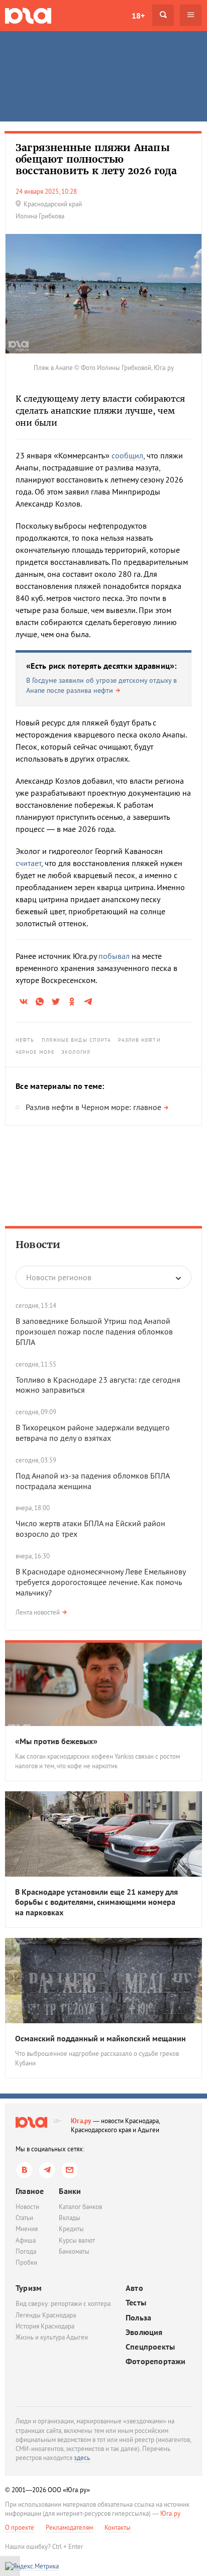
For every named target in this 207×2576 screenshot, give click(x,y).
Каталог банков (80, 2207)
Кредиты (71, 2229)
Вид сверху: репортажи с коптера (63, 2304)
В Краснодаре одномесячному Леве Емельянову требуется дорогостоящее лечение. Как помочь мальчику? (100, 1582)
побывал (114, 956)
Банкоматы (74, 2251)
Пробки (26, 2262)
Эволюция (144, 2332)
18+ (138, 16)
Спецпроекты (150, 2347)
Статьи (24, 2218)
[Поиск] (163, 15)
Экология (76, 1052)
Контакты (118, 2528)
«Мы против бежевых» (56, 1741)
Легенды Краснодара (46, 2315)
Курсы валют (77, 2240)
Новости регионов (59, 1277)
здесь (82, 2458)
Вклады (70, 2218)
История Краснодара (45, 2326)
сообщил (127, 455)
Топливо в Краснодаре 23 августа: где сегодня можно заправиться (98, 1385)
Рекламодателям (69, 2528)
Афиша (26, 2240)
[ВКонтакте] (24, 2170)
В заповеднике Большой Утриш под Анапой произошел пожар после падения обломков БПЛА (94, 1331)
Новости (38, 1245)
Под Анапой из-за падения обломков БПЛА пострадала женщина (92, 1481)
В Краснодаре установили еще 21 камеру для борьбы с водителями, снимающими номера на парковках (96, 1902)
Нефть (25, 1040)
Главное (30, 2191)
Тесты (136, 2303)
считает (28, 863)
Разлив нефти (139, 1040)
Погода (26, 2251)
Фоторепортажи (156, 2361)
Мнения (27, 2229)
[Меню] (191, 15)
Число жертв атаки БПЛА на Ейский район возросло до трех (90, 1528)
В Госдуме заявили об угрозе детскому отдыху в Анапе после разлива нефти (101, 685)
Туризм (29, 2288)
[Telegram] (47, 2170)
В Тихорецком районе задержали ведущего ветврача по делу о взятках (93, 1433)
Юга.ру (81, 2121)
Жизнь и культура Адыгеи (52, 2337)
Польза (138, 2318)
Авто (134, 2288)
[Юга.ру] (28, 15)
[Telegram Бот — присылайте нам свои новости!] (70, 2170)
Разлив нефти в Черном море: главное (93, 1107)
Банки (70, 2191)
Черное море (35, 1052)
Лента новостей (38, 1612)
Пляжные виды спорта (77, 1040)
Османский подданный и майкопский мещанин (100, 2038)
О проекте (20, 2528)
